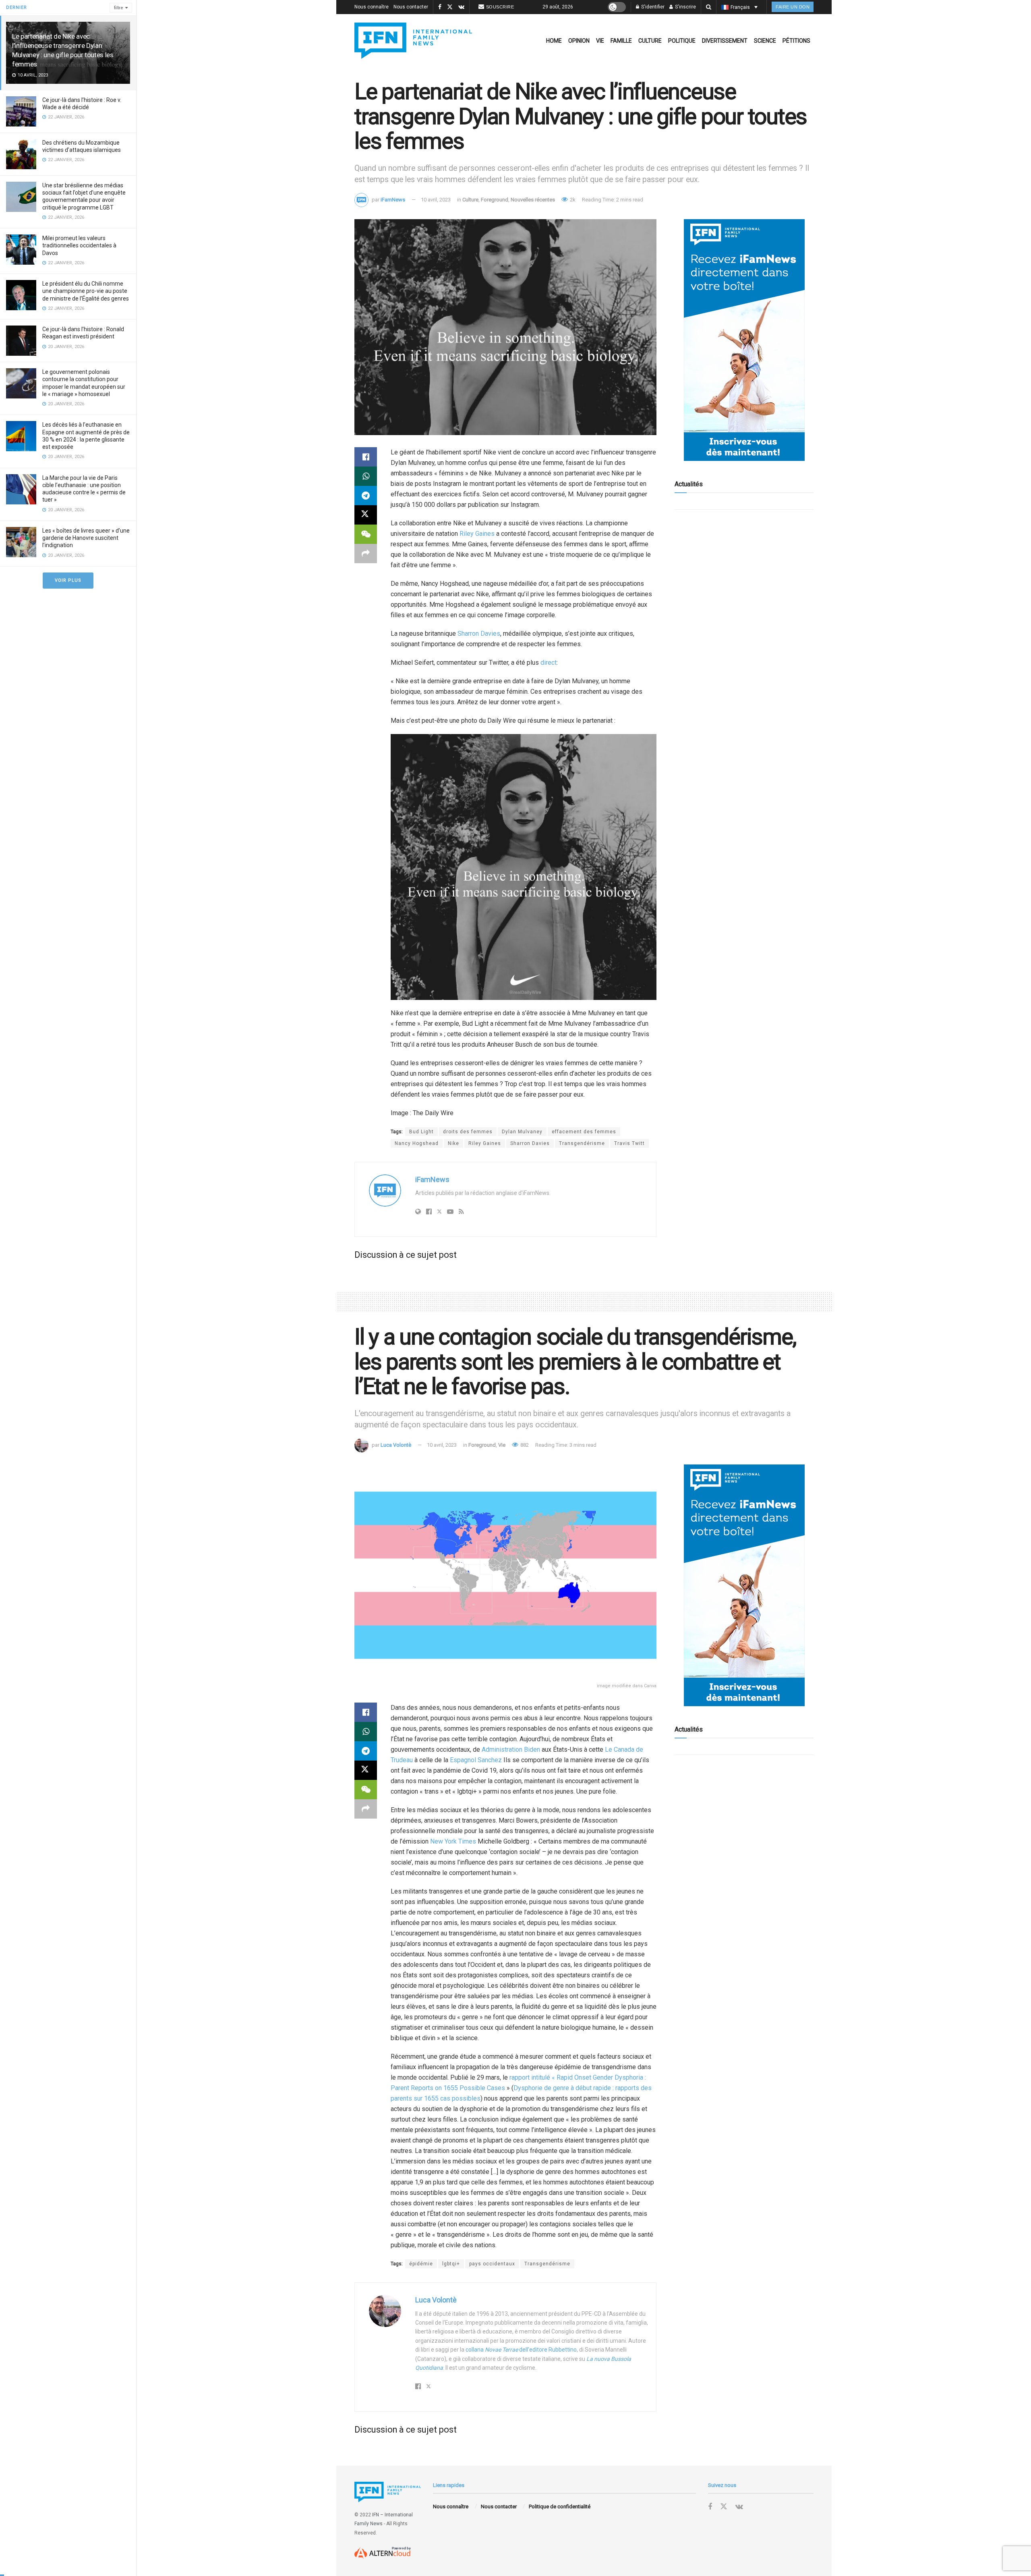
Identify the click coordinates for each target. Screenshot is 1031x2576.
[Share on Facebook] (366, 457)
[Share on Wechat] (366, 534)
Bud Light (421, 1132)
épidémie (421, 2264)
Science (765, 41)
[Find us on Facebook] (440, 7)
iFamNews (393, 200)
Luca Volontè (396, 1445)
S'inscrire (685, 7)
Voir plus (68, 580)
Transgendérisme (582, 1143)
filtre (119, 8)
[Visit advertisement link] (744, 340)
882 (524, 1445)
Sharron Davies (479, 634)
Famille (621, 41)
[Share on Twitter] (366, 515)
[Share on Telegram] (366, 496)
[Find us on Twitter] (450, 7)
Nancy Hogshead (417, 1143)
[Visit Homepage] (413, 41)
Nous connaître (372, 7)
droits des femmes (468, 1132)
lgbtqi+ (451, 2264)
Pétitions (796, 41)
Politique (682, 41)
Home (554, 41)
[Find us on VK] (461, 7)
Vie (600, 41)
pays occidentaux (492, 2264)
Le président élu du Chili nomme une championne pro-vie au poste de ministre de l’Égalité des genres (86, 291)
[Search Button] (709, 7)
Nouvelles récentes (533, 200)
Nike (453, 1143)
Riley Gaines (477, 534)
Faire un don (793, 7)
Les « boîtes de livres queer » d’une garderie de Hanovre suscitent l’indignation (86, 538)
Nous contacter (411, 7)
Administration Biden (511, 1749)
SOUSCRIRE (500, 7)
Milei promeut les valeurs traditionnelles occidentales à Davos (79, 245)
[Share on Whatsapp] (366, 476)
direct (549, 663)
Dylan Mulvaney (522, 1132)
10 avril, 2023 (436, 200)
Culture (650, 41)
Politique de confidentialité (560, 2507)
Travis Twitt (629, 1143)
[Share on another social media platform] (366, 554)
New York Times (453, 1841)
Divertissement (725, 41)
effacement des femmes (584, 1132)
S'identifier (652, 7)
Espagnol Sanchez (476, 1760)
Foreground (495, 200)
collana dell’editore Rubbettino (521, 2350)
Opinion (579, 41)
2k (572, 200)
